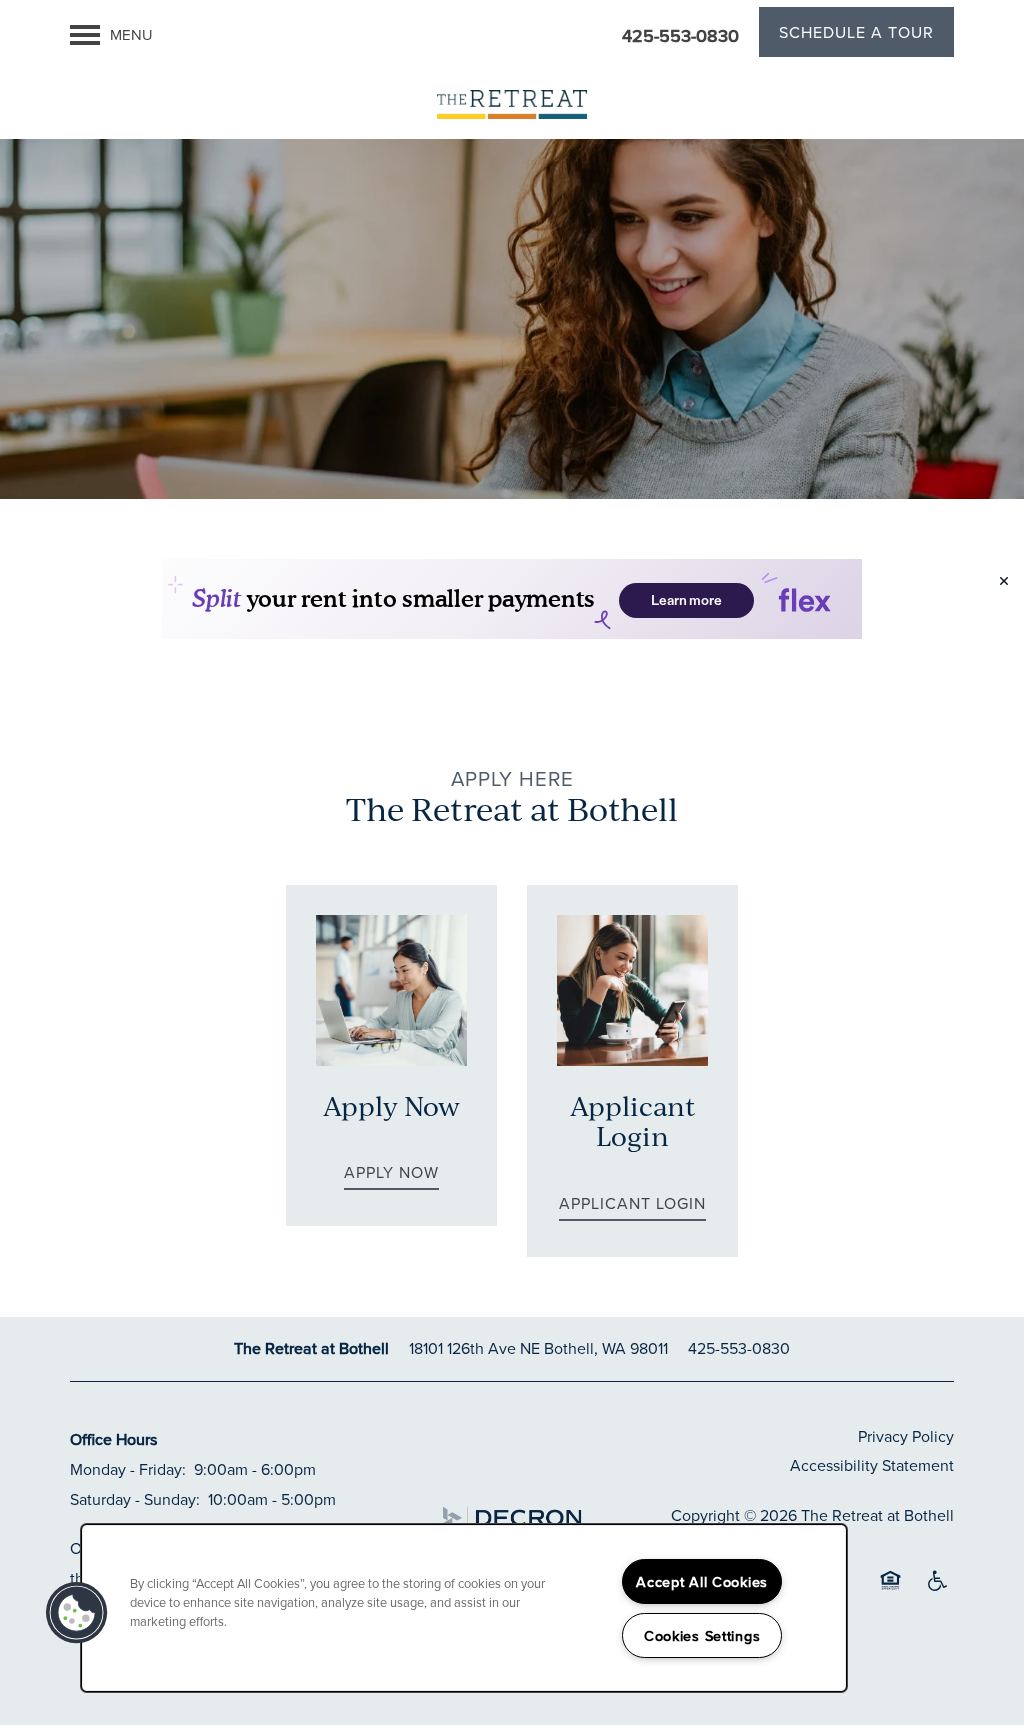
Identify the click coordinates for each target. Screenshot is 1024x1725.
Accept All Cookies (702, 1581)
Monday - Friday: (128, 1469)
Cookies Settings (702, 1635)
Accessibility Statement (872, 1465)
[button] (856, 35)
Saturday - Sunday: (135, 1499)
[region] (464, 1608)
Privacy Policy (906, 1436)
